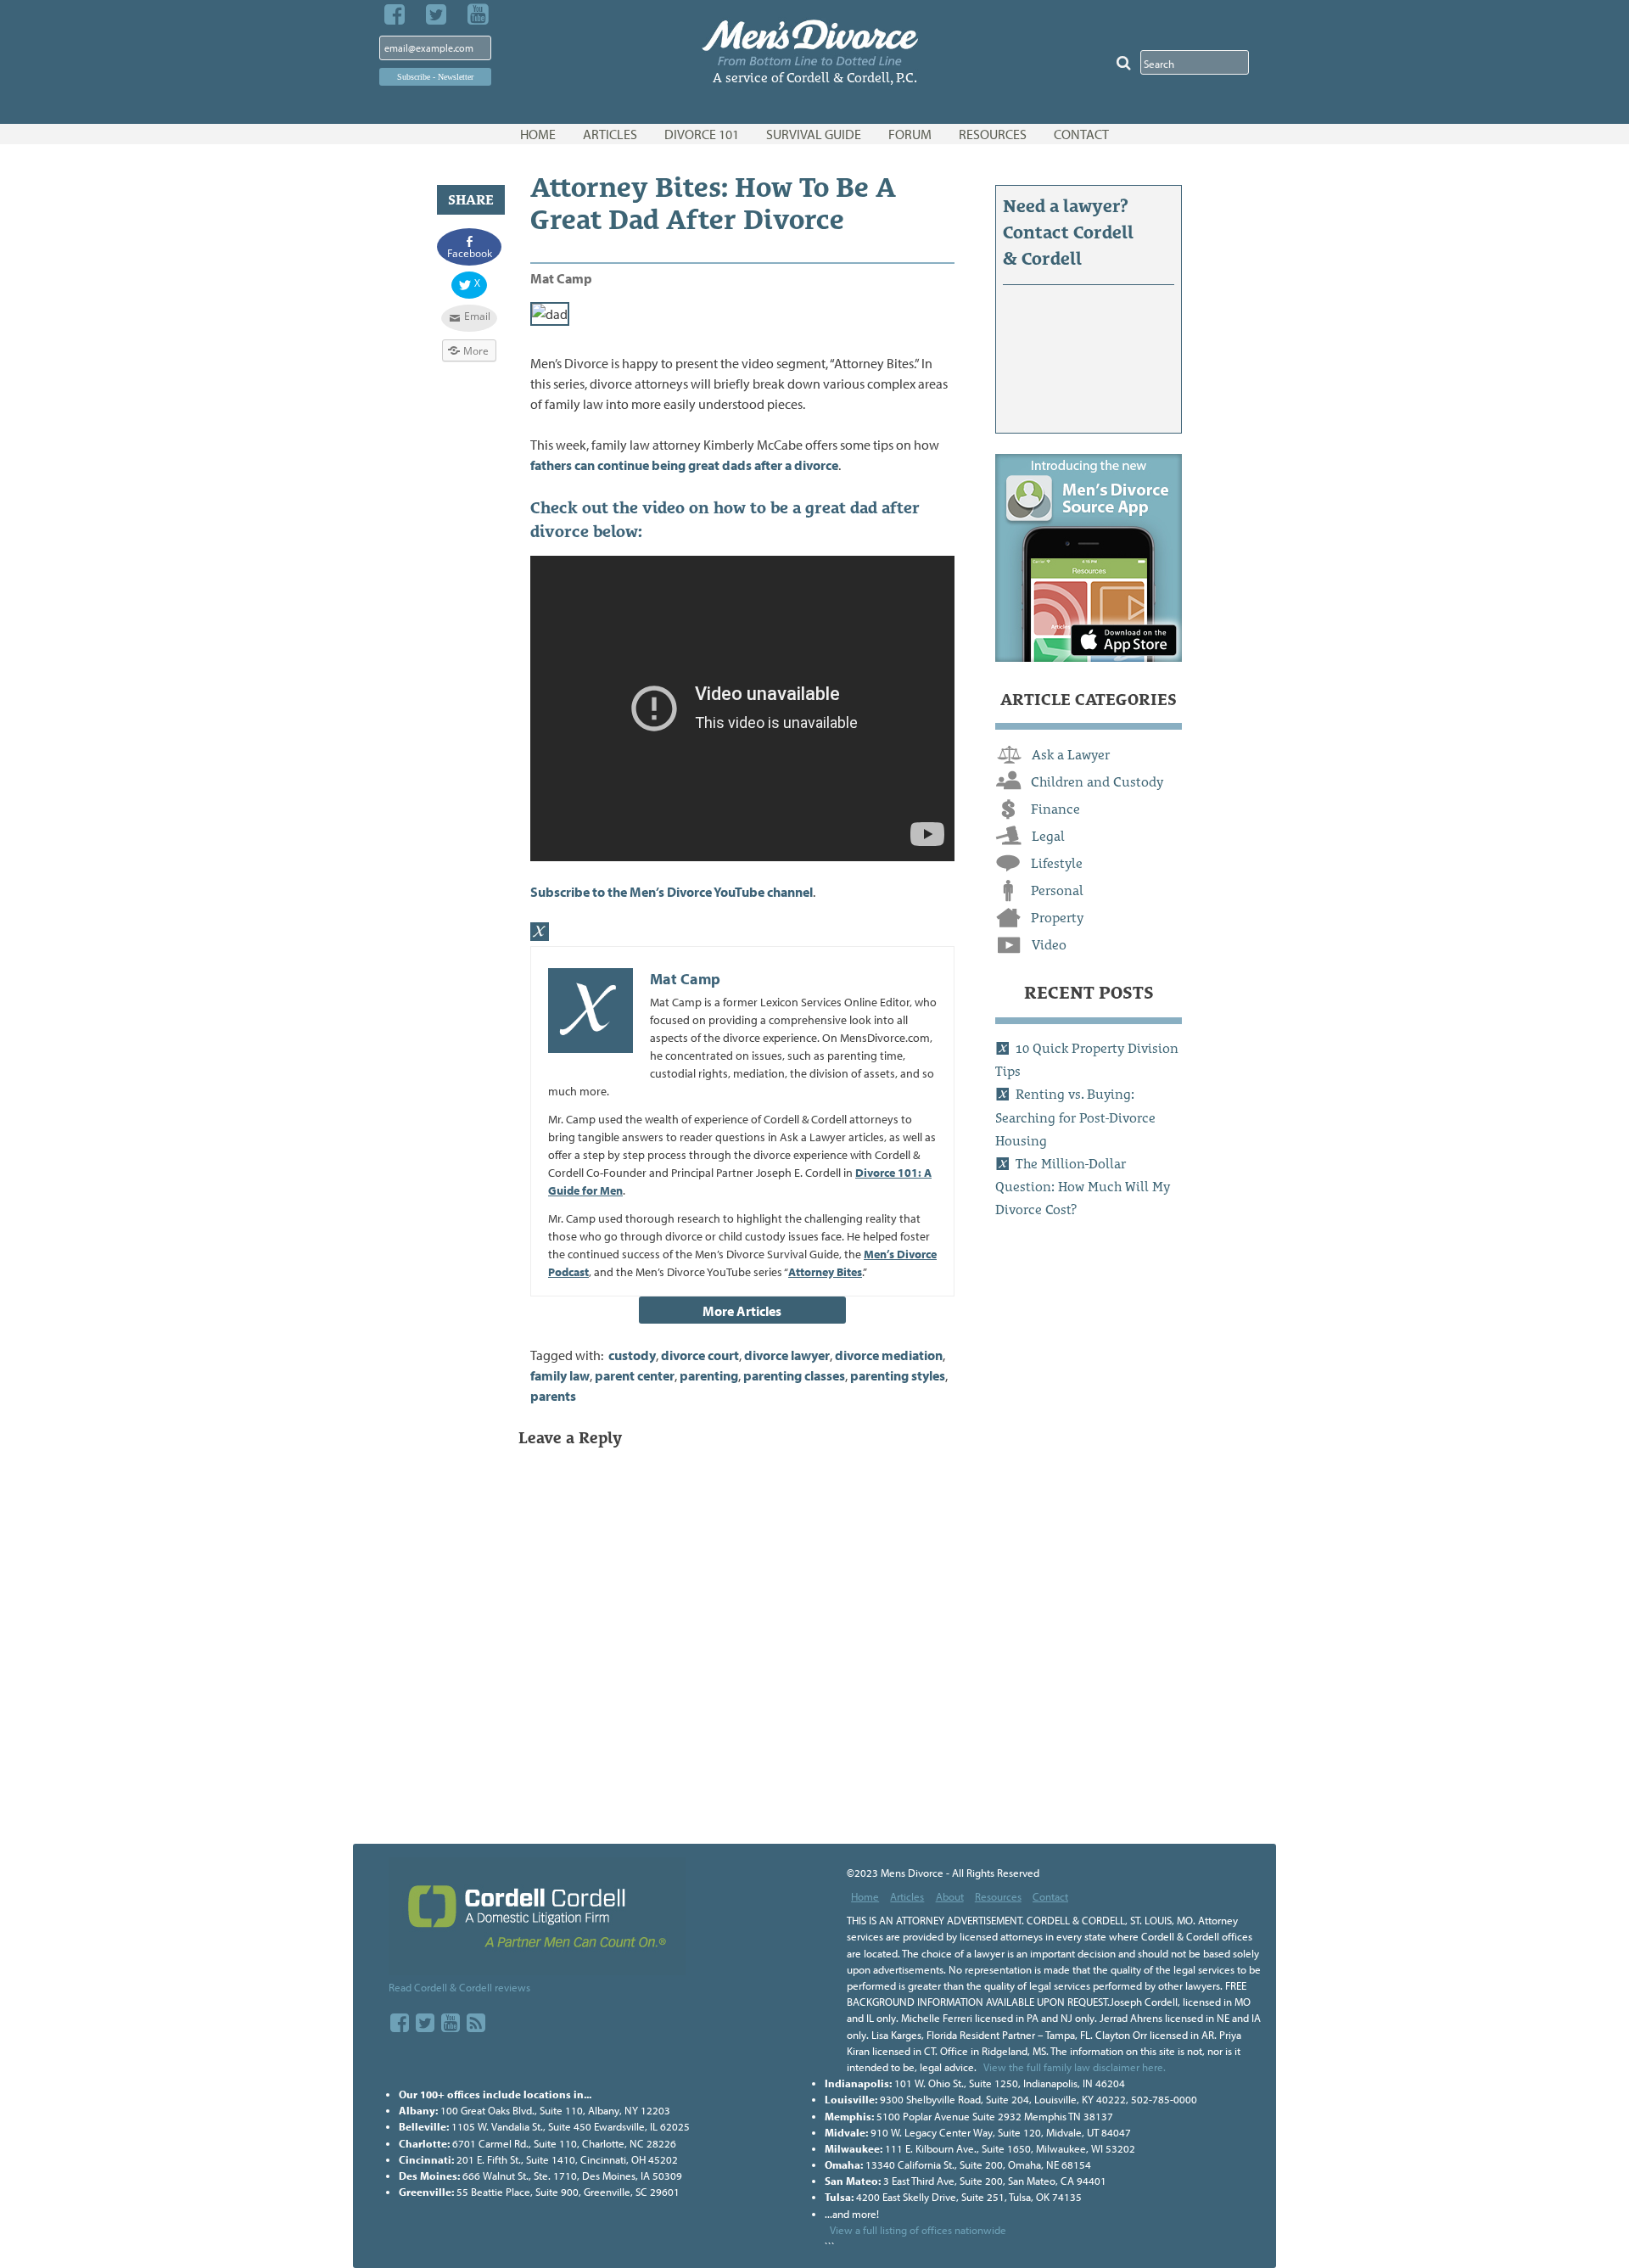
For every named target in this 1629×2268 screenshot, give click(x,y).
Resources (998, 1896)
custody (632, 1355)
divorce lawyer (787, 1355)
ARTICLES (610, 134)
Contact (1050, 1896)
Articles (907, 1896)
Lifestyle (1057, 863)
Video (1049, 945)
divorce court (700, 1355)
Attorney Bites (825, 1272)
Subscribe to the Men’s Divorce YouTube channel (672, 892)
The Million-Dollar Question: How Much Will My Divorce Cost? (1083, 1187)
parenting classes (794, 1375)
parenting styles (898, 1375)
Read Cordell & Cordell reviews (459, 1987)
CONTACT (1081, 134)
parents (553, 1396)
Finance (1055, 809)
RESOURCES (993, 134)
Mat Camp (561, 278)
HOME (538, 134)
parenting (709, 1375)
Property (1057, 918)
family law (560, 1375)
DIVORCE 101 (702, 134)
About (950, 1896)
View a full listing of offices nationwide (918, 2230)
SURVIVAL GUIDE (814, 134)
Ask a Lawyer (1071, 755)
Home (865, 1896)
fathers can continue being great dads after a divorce (684, 465)
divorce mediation (889, 1355)
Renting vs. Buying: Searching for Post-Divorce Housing (1075, 1117)
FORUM (910, 134)
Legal (1048, 836)
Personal (1057, 890)
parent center (635, 1375)
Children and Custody (1097, 782)
